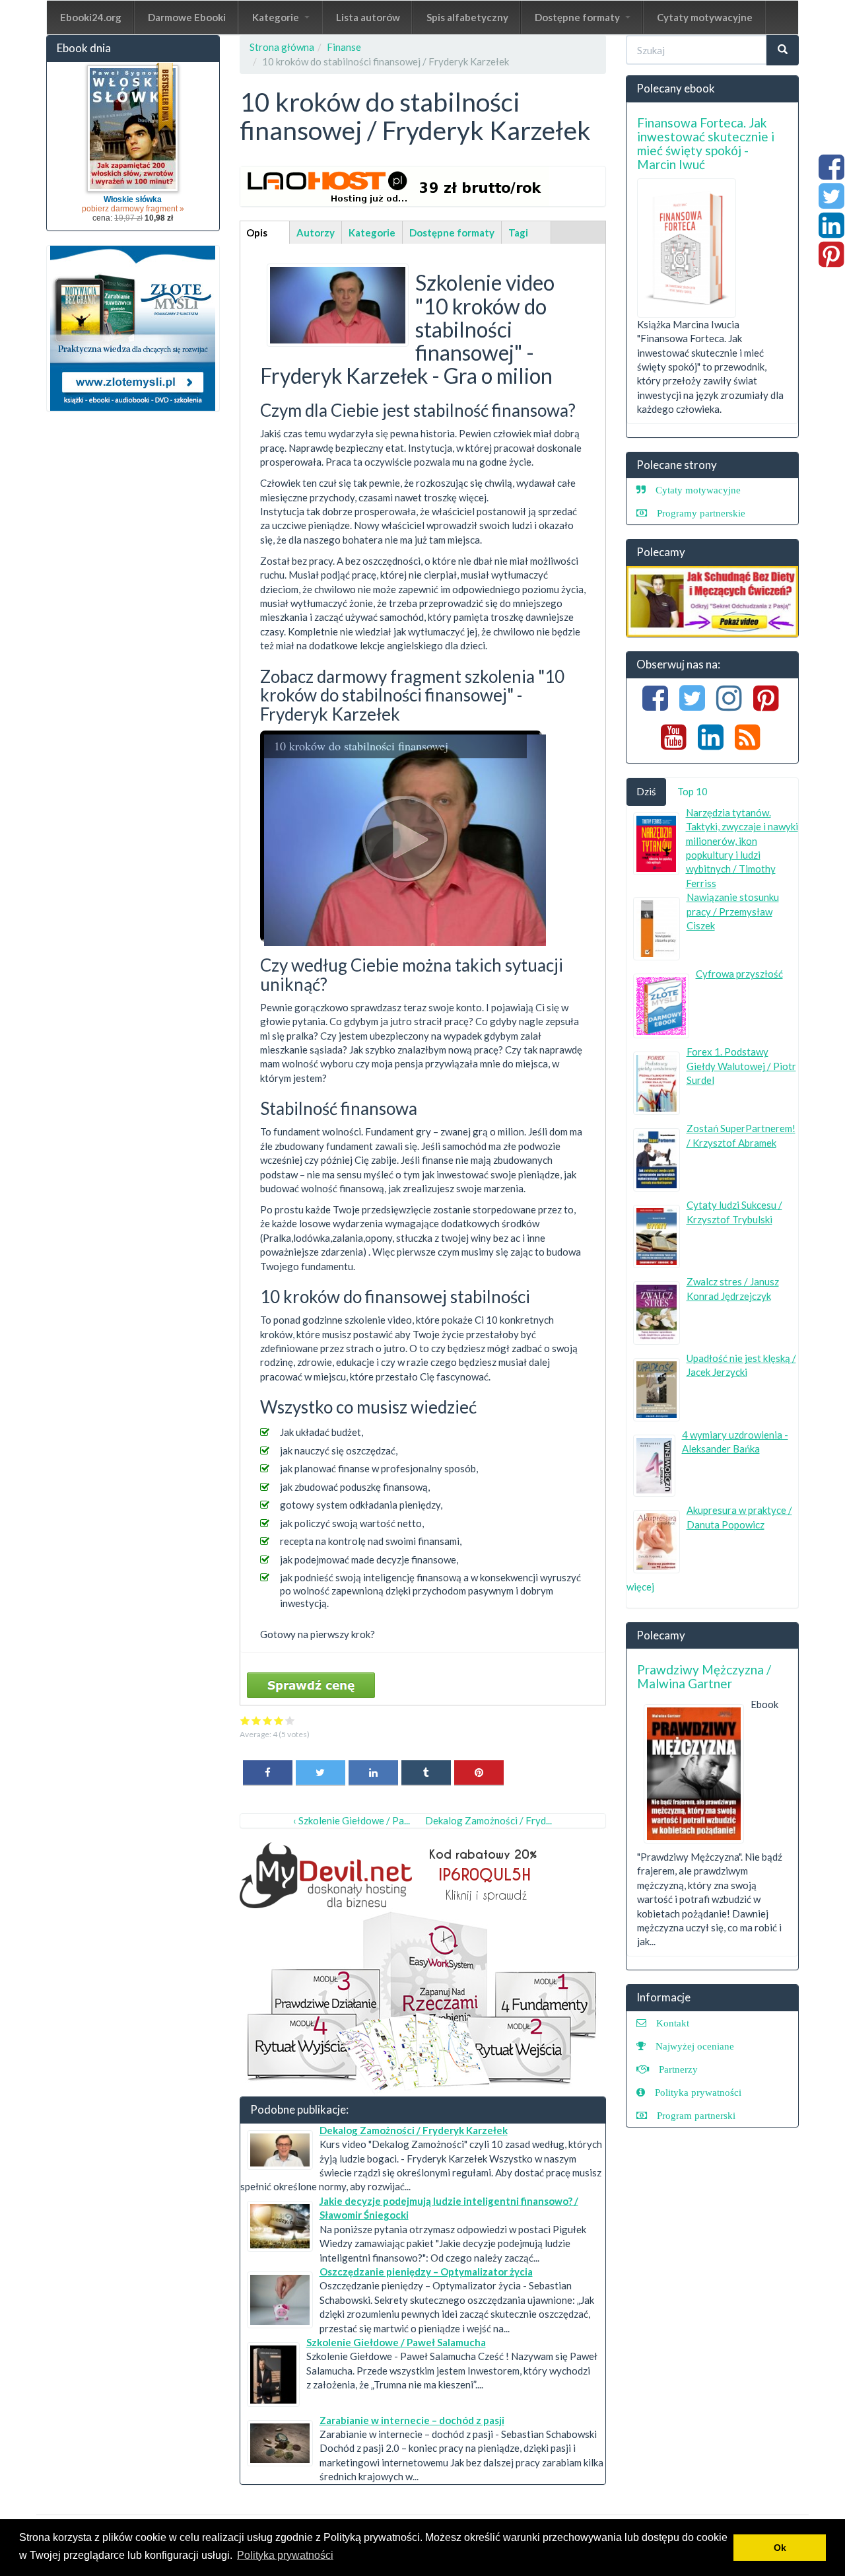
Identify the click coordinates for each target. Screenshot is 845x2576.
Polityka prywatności (698, 2092)
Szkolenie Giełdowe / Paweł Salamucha (396, 2342)
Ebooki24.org (91, 17)
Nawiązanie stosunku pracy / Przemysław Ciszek (733, 911)
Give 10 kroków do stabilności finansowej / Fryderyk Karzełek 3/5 (268, 1720)
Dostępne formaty (578, 17)
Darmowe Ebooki (187, 17)
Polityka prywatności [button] (285, 2555)
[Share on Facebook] (268, 1772)
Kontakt (673, 2023)
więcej (640, 1587)
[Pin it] (479, 1772)
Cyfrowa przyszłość (739, 974)
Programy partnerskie (701, 513)
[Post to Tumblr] (426, 1772)
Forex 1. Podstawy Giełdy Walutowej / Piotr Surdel (741, 1066)
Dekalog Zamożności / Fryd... (489, 1820)
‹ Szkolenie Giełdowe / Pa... (352, 1820)
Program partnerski (696, 2115)
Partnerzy (678, 2069)
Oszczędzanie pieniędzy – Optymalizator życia (426, 2272)
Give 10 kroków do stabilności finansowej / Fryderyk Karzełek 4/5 (279, 1720)
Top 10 (693, 791)
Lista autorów (368, 17)
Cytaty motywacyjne (705, 17)
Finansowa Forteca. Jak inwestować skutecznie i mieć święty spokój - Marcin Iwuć (706, 143)
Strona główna (282, 47)
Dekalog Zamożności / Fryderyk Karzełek (414, 2130)
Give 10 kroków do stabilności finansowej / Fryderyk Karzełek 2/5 (256, 1720)
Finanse (344, 47)
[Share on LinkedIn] (373, 1772)
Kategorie (277, 17)
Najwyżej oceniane (695, 2046)
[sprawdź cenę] (338, 304)
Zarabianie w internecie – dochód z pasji (412, 2420)
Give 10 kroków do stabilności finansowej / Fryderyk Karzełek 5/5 (290, 1720)
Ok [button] (780, 2548)
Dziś (646, 791)
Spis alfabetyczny (467, 17)
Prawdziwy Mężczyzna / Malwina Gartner (704, 1676)
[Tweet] (321, 1772)
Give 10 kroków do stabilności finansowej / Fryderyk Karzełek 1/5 (245, 1720)
